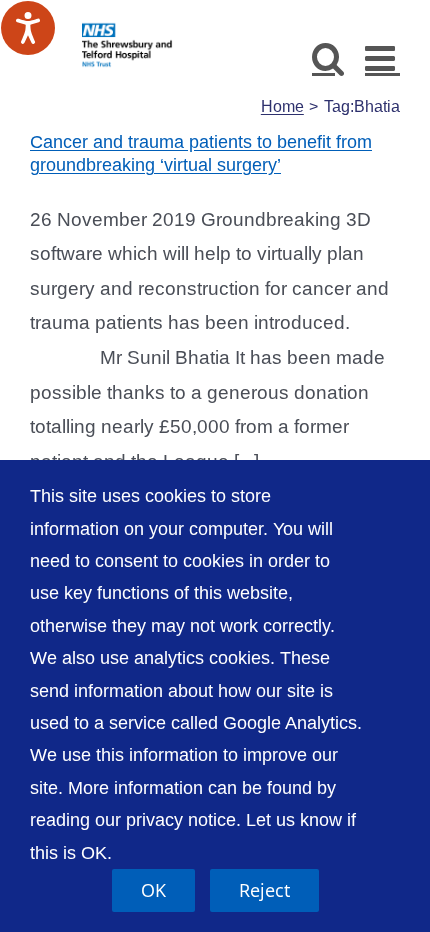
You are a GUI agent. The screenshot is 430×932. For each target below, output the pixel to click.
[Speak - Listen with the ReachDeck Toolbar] (28, 28)
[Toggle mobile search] (328, 57)
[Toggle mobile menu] (382, 57)
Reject (264, 890)
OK (153, 890)
